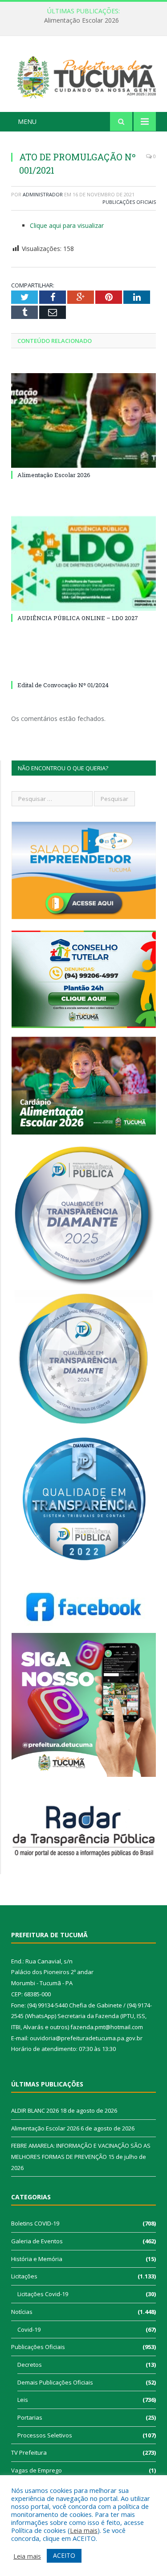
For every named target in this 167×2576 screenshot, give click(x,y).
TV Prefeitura (29, 2453)
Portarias (30, 2417)
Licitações (24, 2276)
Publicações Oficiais (129, 202)
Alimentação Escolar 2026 (81, 20)
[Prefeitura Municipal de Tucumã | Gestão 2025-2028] (83, 75)
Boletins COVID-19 (35, 2223)
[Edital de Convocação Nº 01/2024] (83, 669)
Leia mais (84, 2530)
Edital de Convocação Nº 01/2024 (63, 685)
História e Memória (37, 2259)
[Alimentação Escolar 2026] (83, 420)
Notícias (22, 2312)
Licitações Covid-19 (43, 2294)
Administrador (43, 194)
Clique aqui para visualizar (67, 225)
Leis (23, 2400)
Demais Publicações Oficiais (55, 2382)
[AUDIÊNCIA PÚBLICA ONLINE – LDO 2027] (83, 563)
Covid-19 (29, 2329)
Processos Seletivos (45, 2435)
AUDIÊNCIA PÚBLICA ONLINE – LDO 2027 (78, 618)
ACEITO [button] (64, 2555)
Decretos (30, 2365)
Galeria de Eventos (37, 2241)
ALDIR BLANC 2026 (35, 2110)
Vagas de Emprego (37, 2470)
